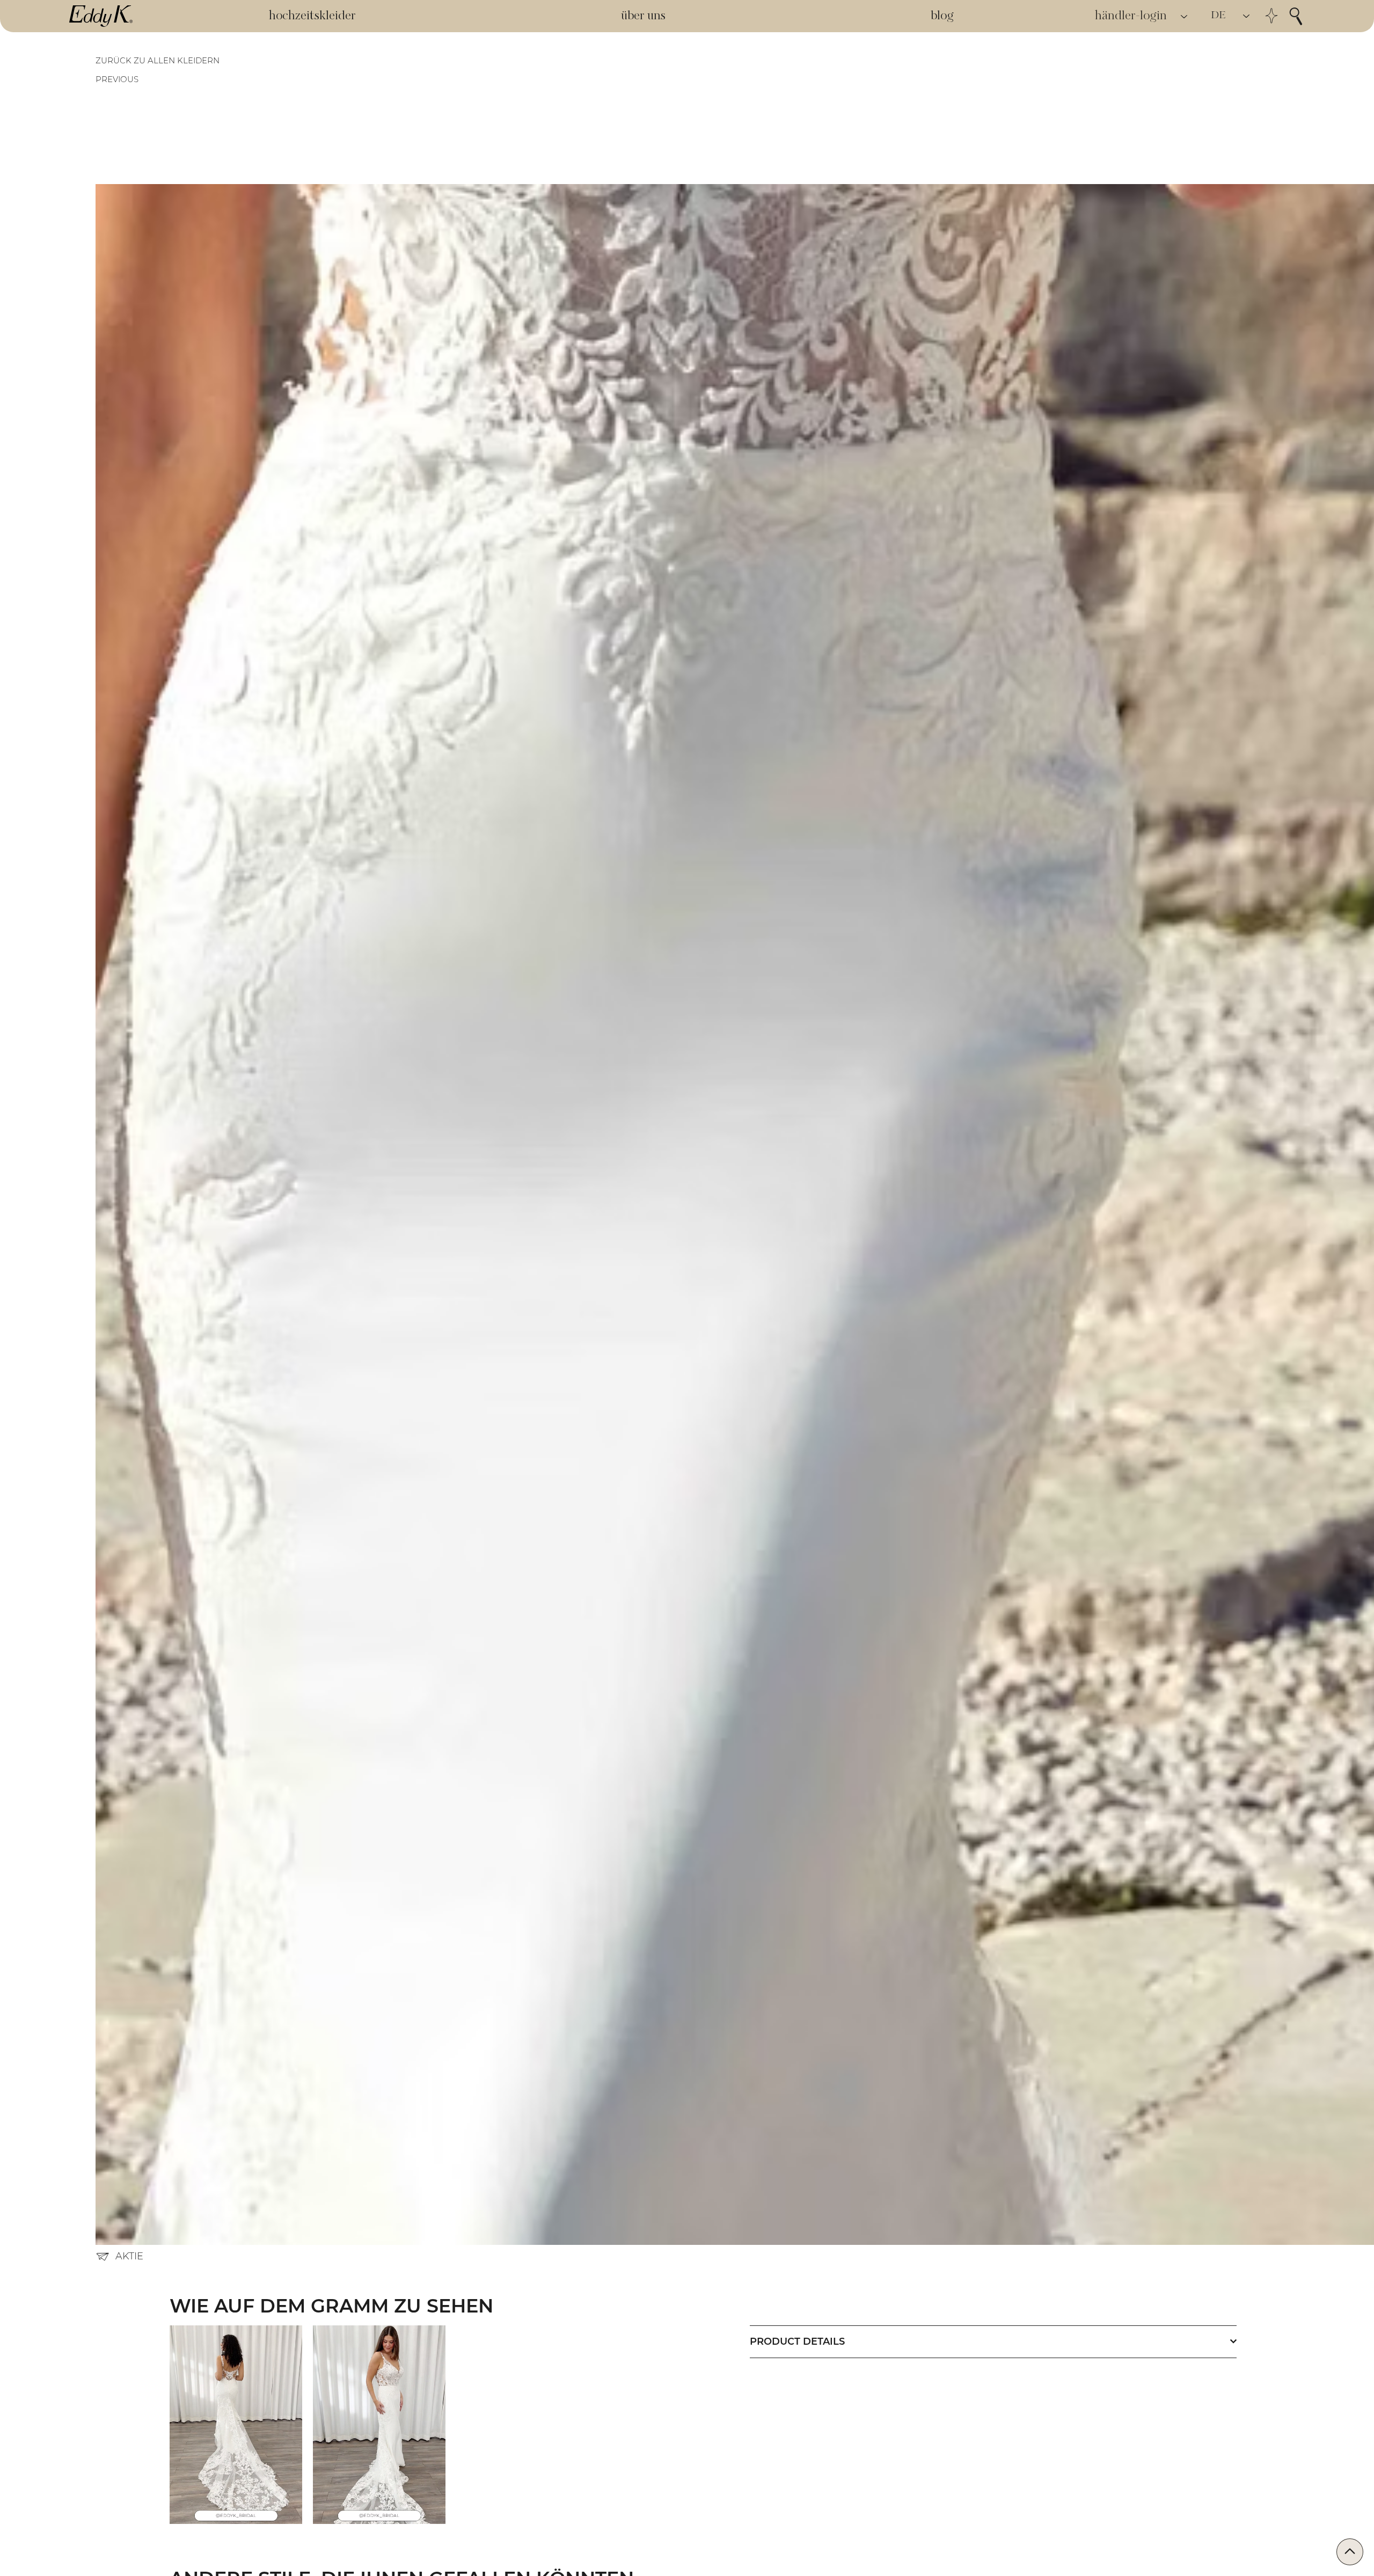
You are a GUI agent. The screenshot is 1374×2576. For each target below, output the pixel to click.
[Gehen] (1350, 2552)
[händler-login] (1185, 16)
